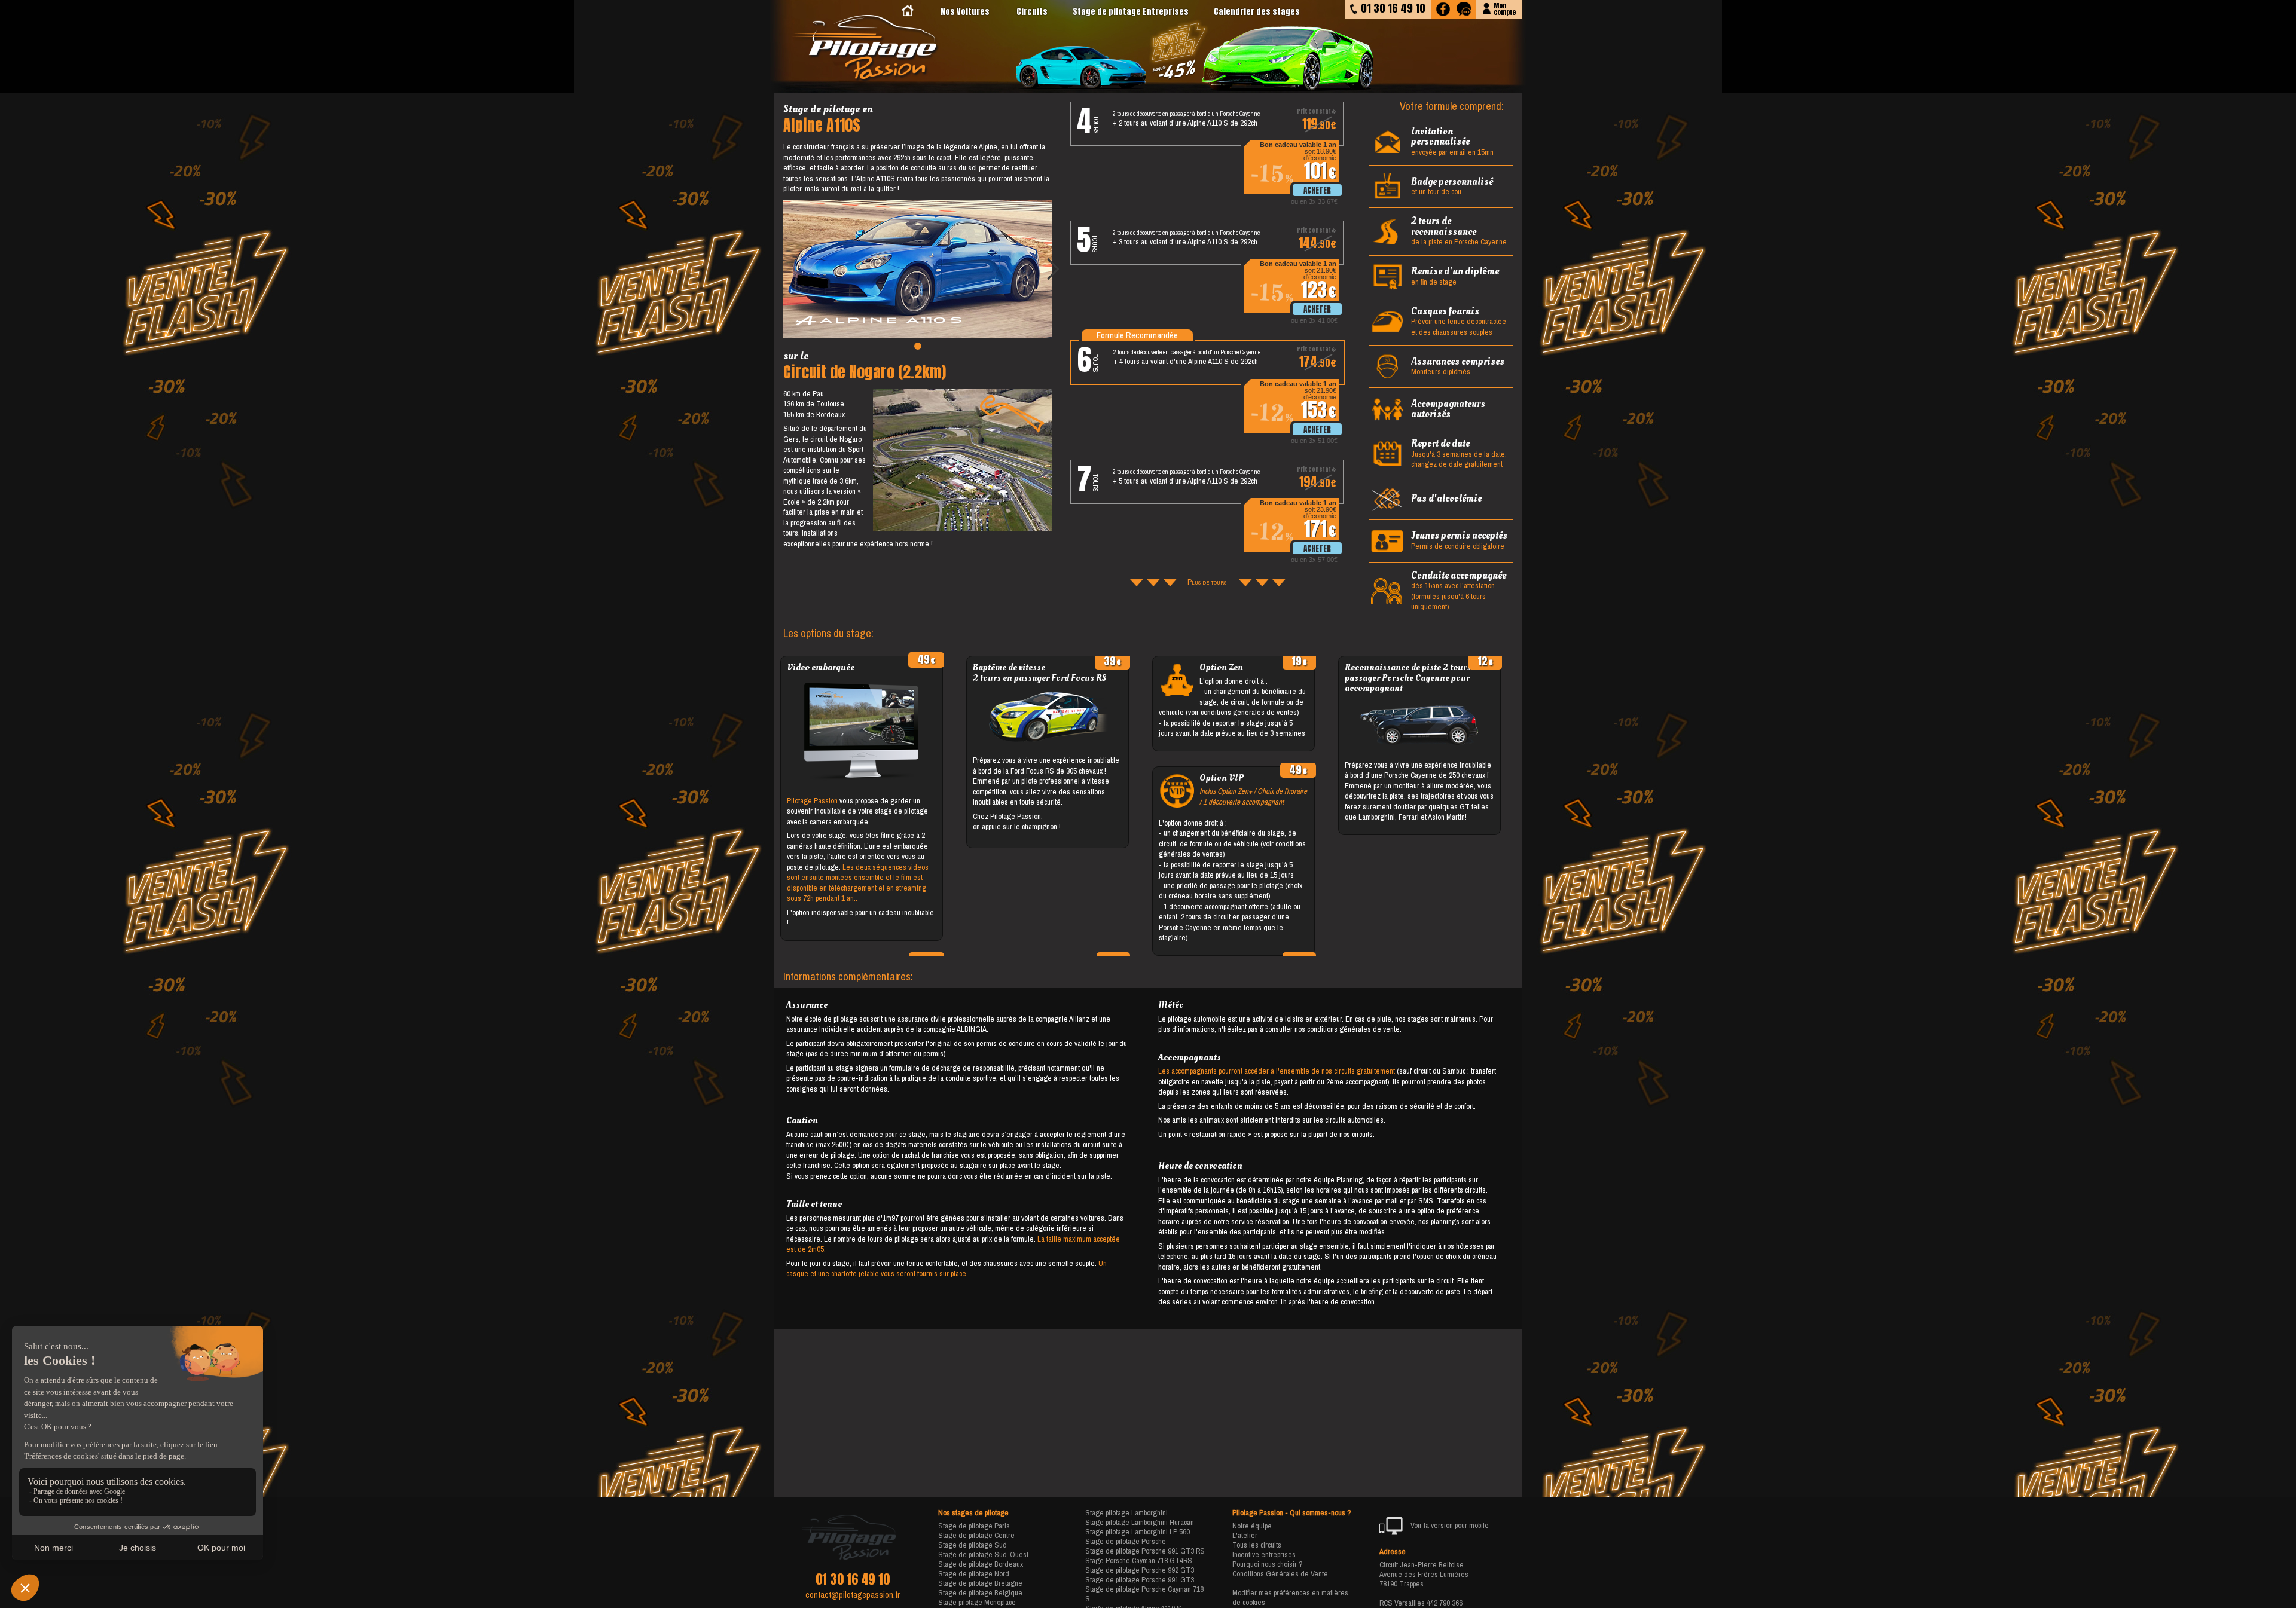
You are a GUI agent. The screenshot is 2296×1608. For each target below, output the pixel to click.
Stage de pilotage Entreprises (1131, 12)
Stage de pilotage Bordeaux (981, 1564)
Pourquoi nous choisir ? (1268, 1564)
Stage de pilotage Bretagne (980, 1583)
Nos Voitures (965, 12)
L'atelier (1245, 1535)
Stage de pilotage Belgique (980, 1593)
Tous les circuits (1257, 1545)
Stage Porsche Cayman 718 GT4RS (1139, 1560)
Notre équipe (1252, 1526)
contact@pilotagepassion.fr (853, 1595)
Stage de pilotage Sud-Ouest (983, 1554)
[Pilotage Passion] (908, 12)
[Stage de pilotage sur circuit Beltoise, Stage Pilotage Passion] (866, 49)
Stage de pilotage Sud (973, 1545)
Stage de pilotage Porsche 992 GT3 (1140, 1570)
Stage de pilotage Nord (974, 1574)
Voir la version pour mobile (1449, 1525)
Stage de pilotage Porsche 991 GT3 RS (1145, 1551)
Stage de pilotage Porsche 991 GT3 (1140, 1580)
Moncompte (1505, 8)
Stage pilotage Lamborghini (1126, 1513)
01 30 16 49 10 (853, 1579)
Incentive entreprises (1264, 1554)
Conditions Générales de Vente (1280, 1574)
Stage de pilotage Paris (974, 1526)
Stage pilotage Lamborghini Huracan (1140, 1522)
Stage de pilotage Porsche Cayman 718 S (1144, 1594)
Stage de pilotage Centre (976, 1535)
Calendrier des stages (1257, 12)
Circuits (1032, 12)
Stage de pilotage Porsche (1126, 1541)
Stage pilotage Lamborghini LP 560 (1138, 1532)
